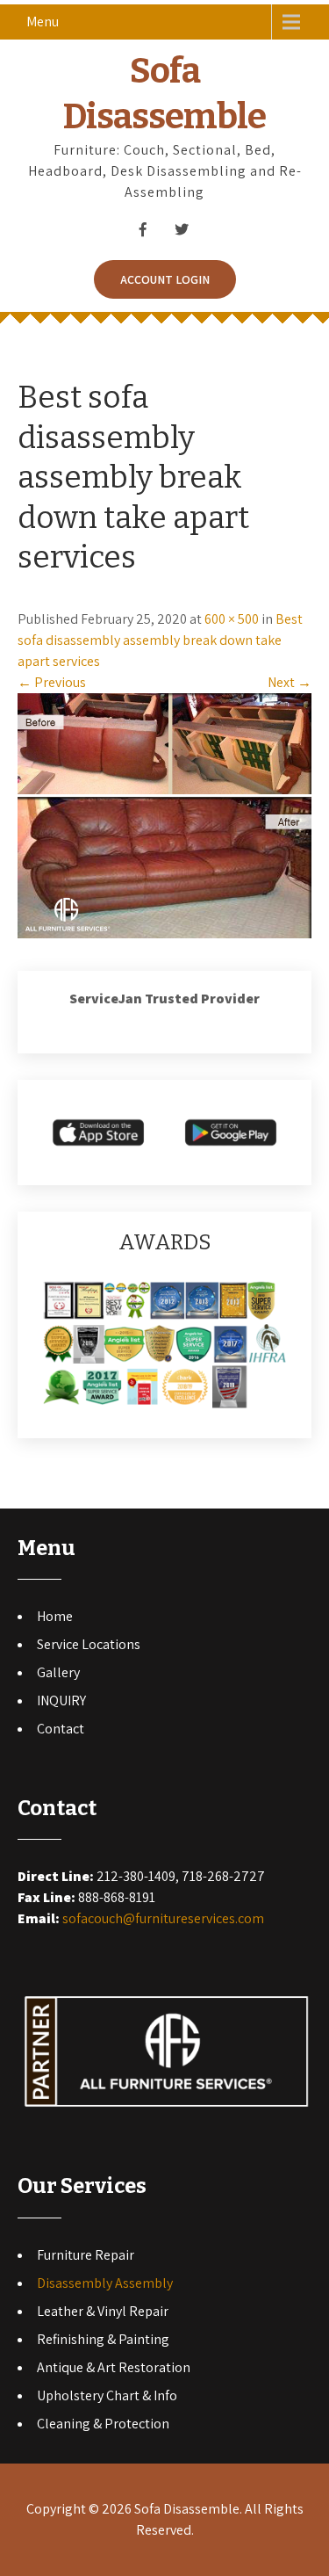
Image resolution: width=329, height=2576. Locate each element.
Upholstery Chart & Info (107, 2395)
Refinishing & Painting (103, 2339)
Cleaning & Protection (103, 2424)
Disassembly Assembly (105, 2283)
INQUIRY (61, 1700)
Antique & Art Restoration (114, 2367)
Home (55, 1616)
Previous (52, 682)
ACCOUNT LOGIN (165, 279)
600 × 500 (232, 619)
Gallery (58, 1672)
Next (290, 682)
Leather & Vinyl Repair (103, 2311)
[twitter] (182, 229)
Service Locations (89, 1644)
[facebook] (143, 229)
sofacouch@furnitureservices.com (163, 1918)
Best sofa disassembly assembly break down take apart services (160, 640)
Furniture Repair (86, 2255)
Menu (43, 22)
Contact (61, 1729)
